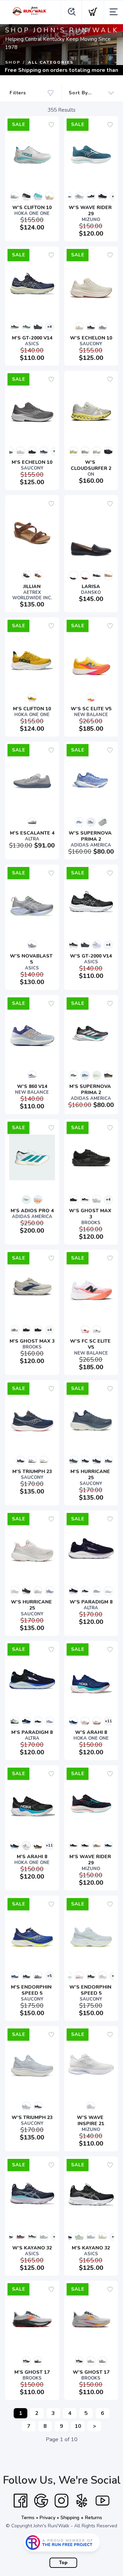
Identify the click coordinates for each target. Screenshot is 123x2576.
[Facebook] (20, 2501)
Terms (28, 2518)
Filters (18, 93)
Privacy (47, 2518)
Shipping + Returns (81, 2518)
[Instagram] (61, 2501)
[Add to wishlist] (51, 125)
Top (63, 2563)
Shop (13, 62)
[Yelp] (82, 2501)
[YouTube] (102, 2501)
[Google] (41, 2501)
